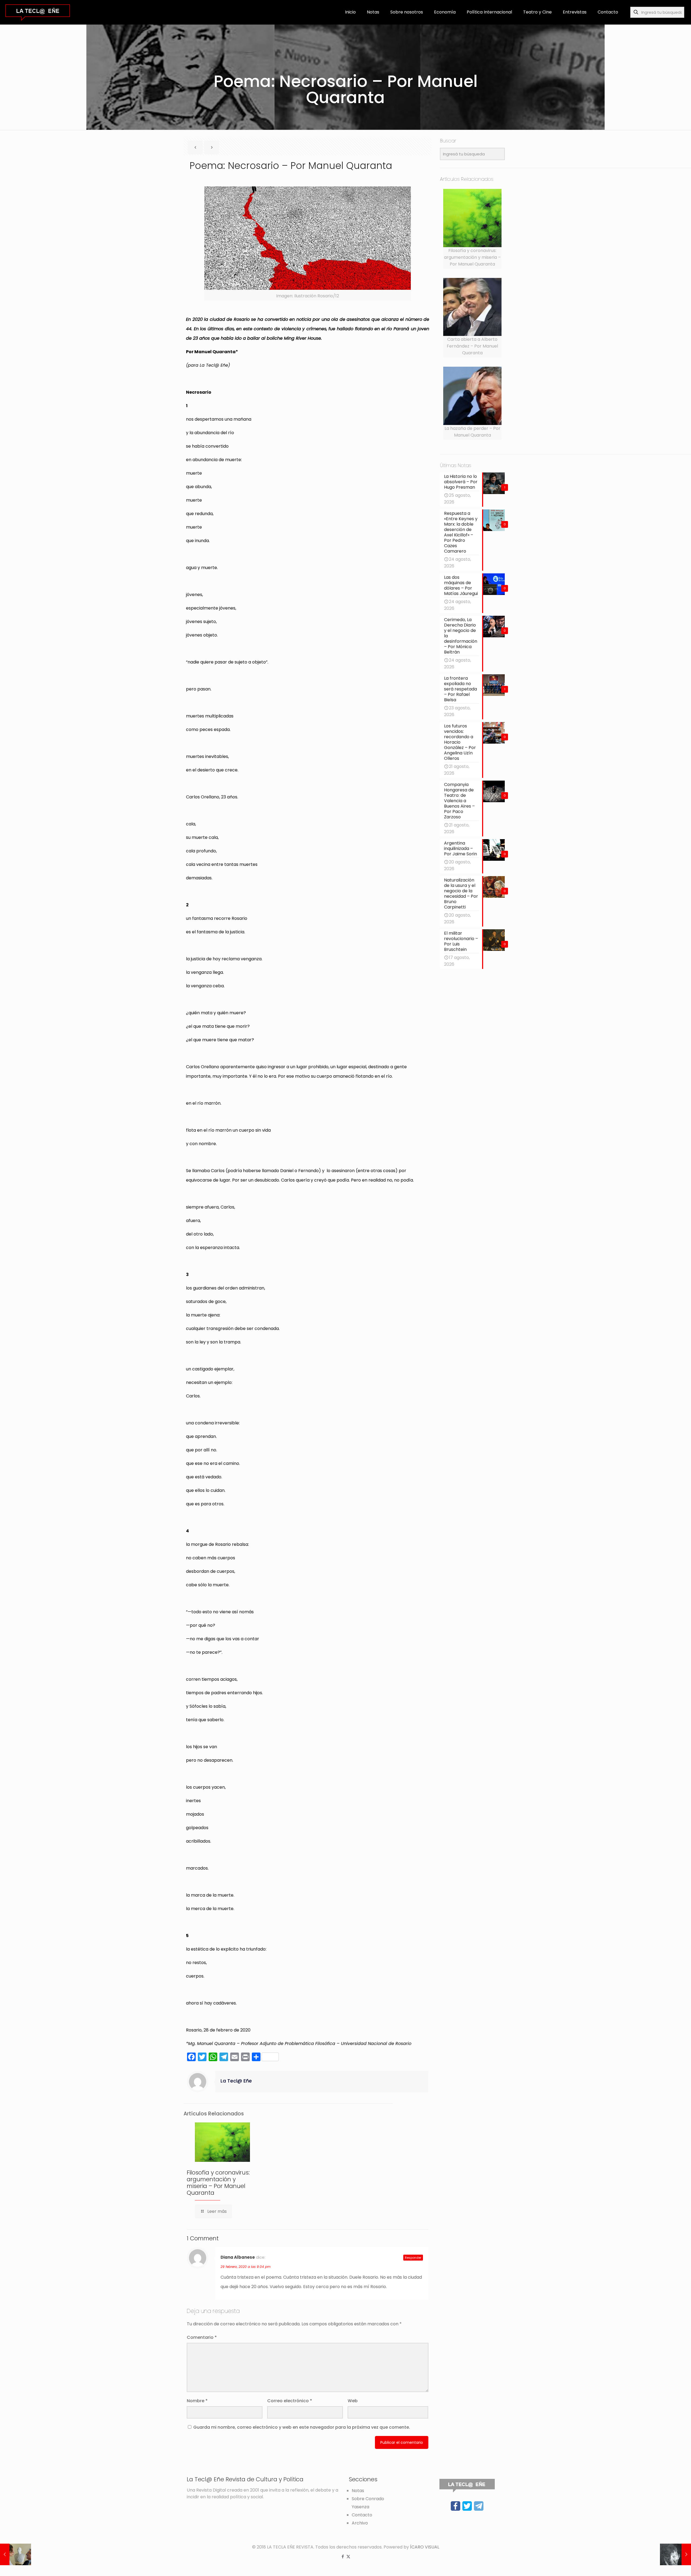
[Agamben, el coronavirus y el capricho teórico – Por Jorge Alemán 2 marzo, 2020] (675, 2554)
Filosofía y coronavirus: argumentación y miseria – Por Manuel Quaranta (218, 2183)
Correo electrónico (290, 2401)
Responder (413, 2258)
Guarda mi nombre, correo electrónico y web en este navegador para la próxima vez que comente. (302, 2427)
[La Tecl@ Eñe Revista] (38, 12)
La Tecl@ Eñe (236, 2081)
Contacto (362, 2515)
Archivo (360, 2523)
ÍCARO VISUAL (425, 2547)
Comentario (202, 2337)
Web (353, 2401)
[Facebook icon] (343, 2556)
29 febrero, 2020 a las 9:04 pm (245, 2267)
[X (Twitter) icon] (348, 2556)
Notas (358, 2491)
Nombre (197, 2401)
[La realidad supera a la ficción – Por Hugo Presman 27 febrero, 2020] (16, 2554)
